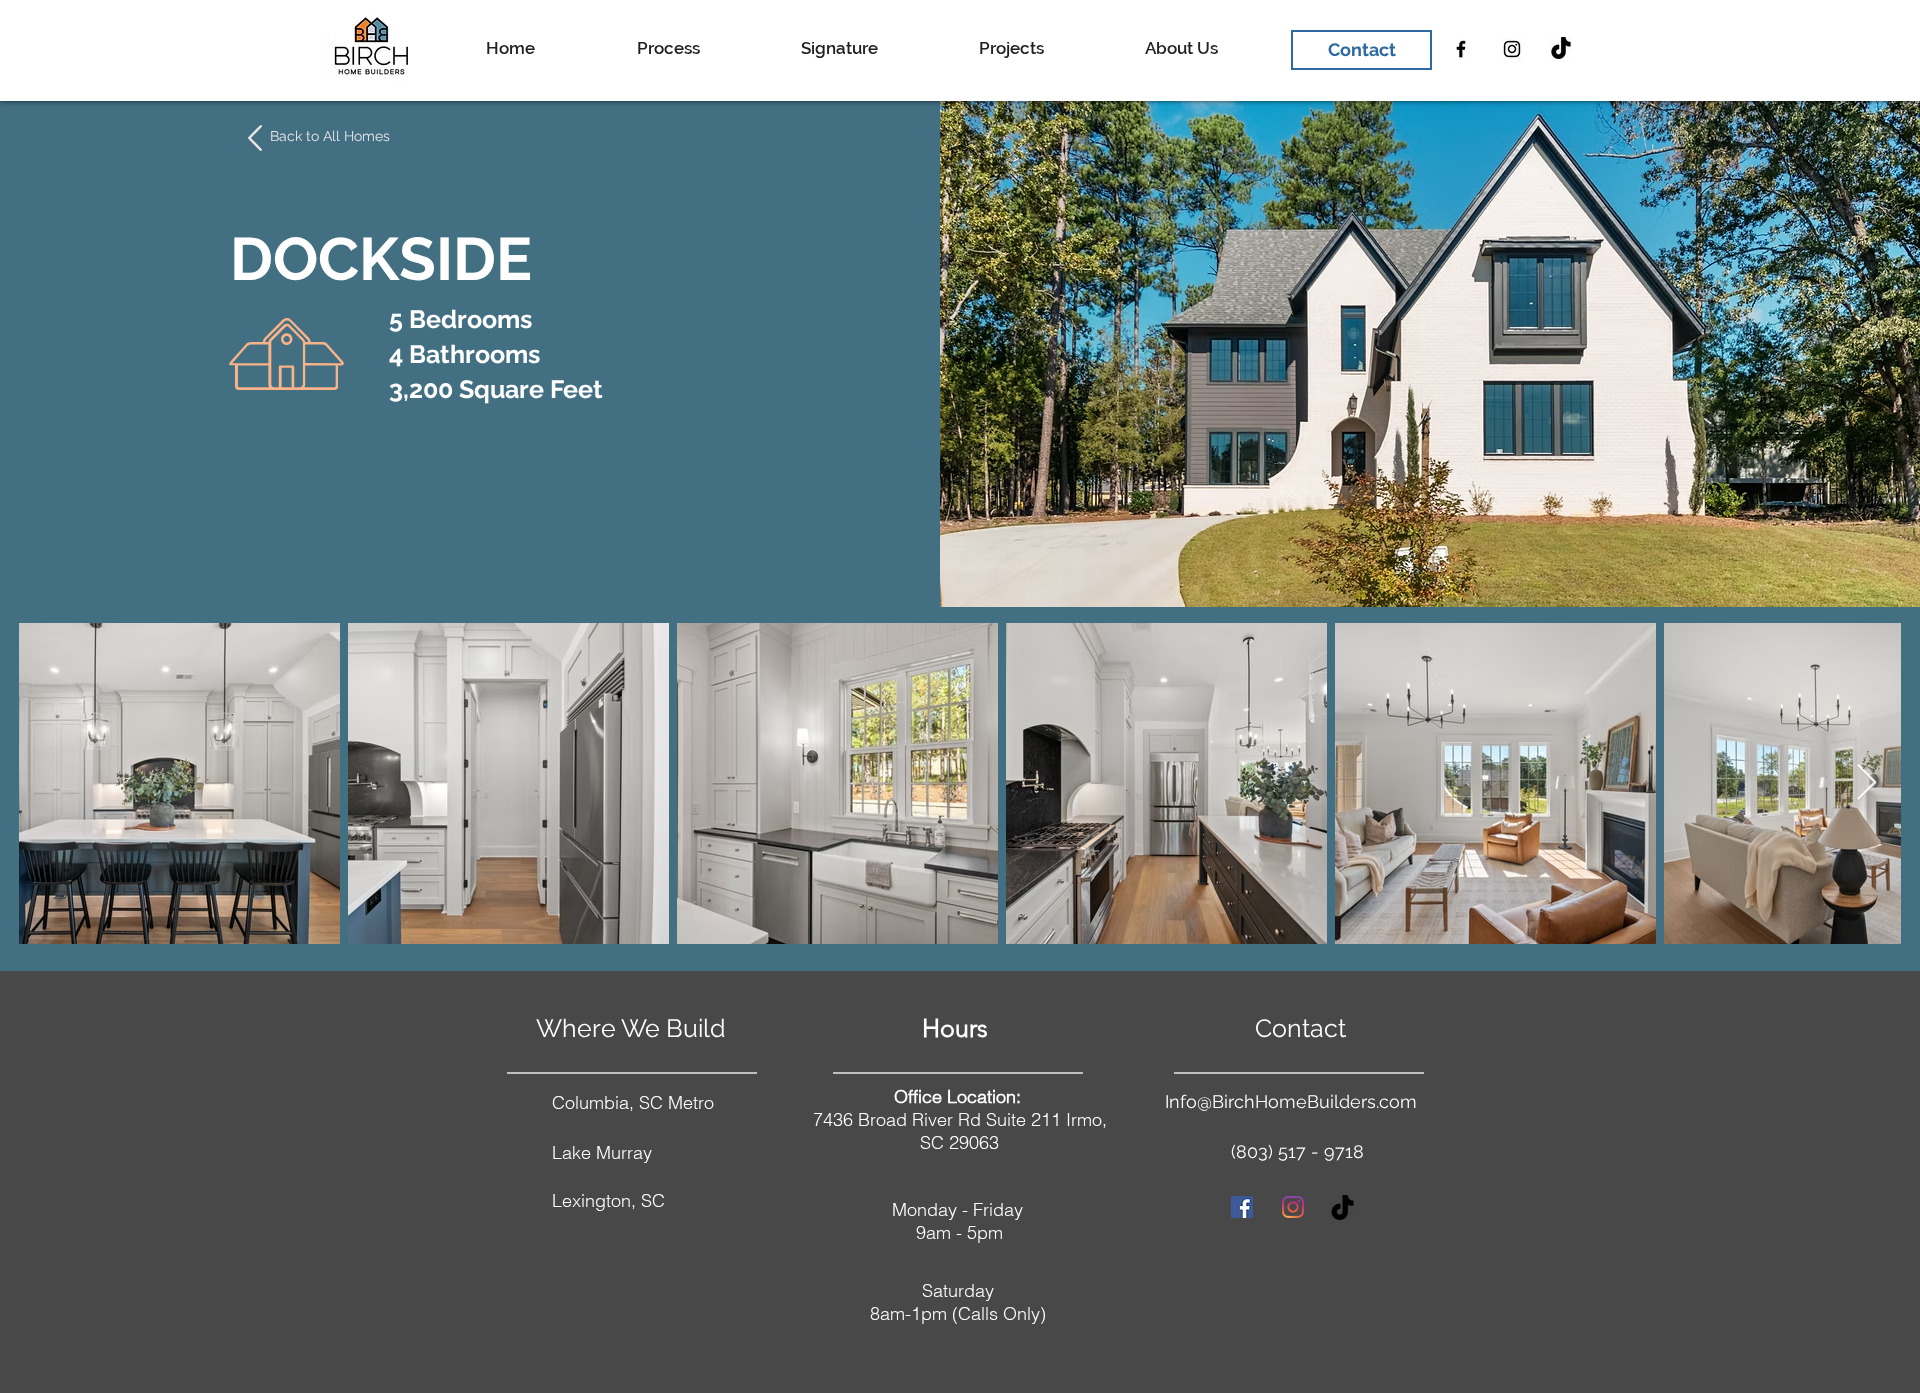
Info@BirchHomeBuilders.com (1291, 1101)
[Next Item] (1866, 783)
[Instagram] (1512, 49)
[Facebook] (1461, 49)
